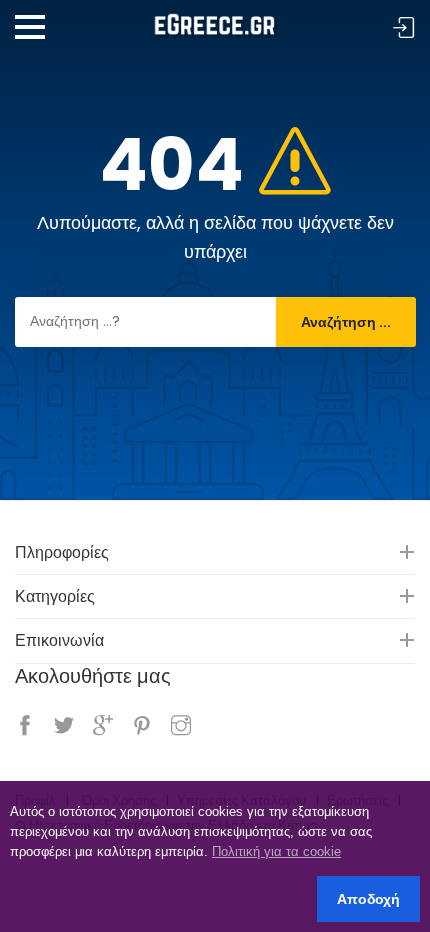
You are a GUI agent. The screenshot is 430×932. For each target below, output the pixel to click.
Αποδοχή (368, 899)
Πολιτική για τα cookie (276, 851)
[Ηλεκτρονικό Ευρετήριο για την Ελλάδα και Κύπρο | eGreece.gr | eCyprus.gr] (215, 19)
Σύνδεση (404, 28)
